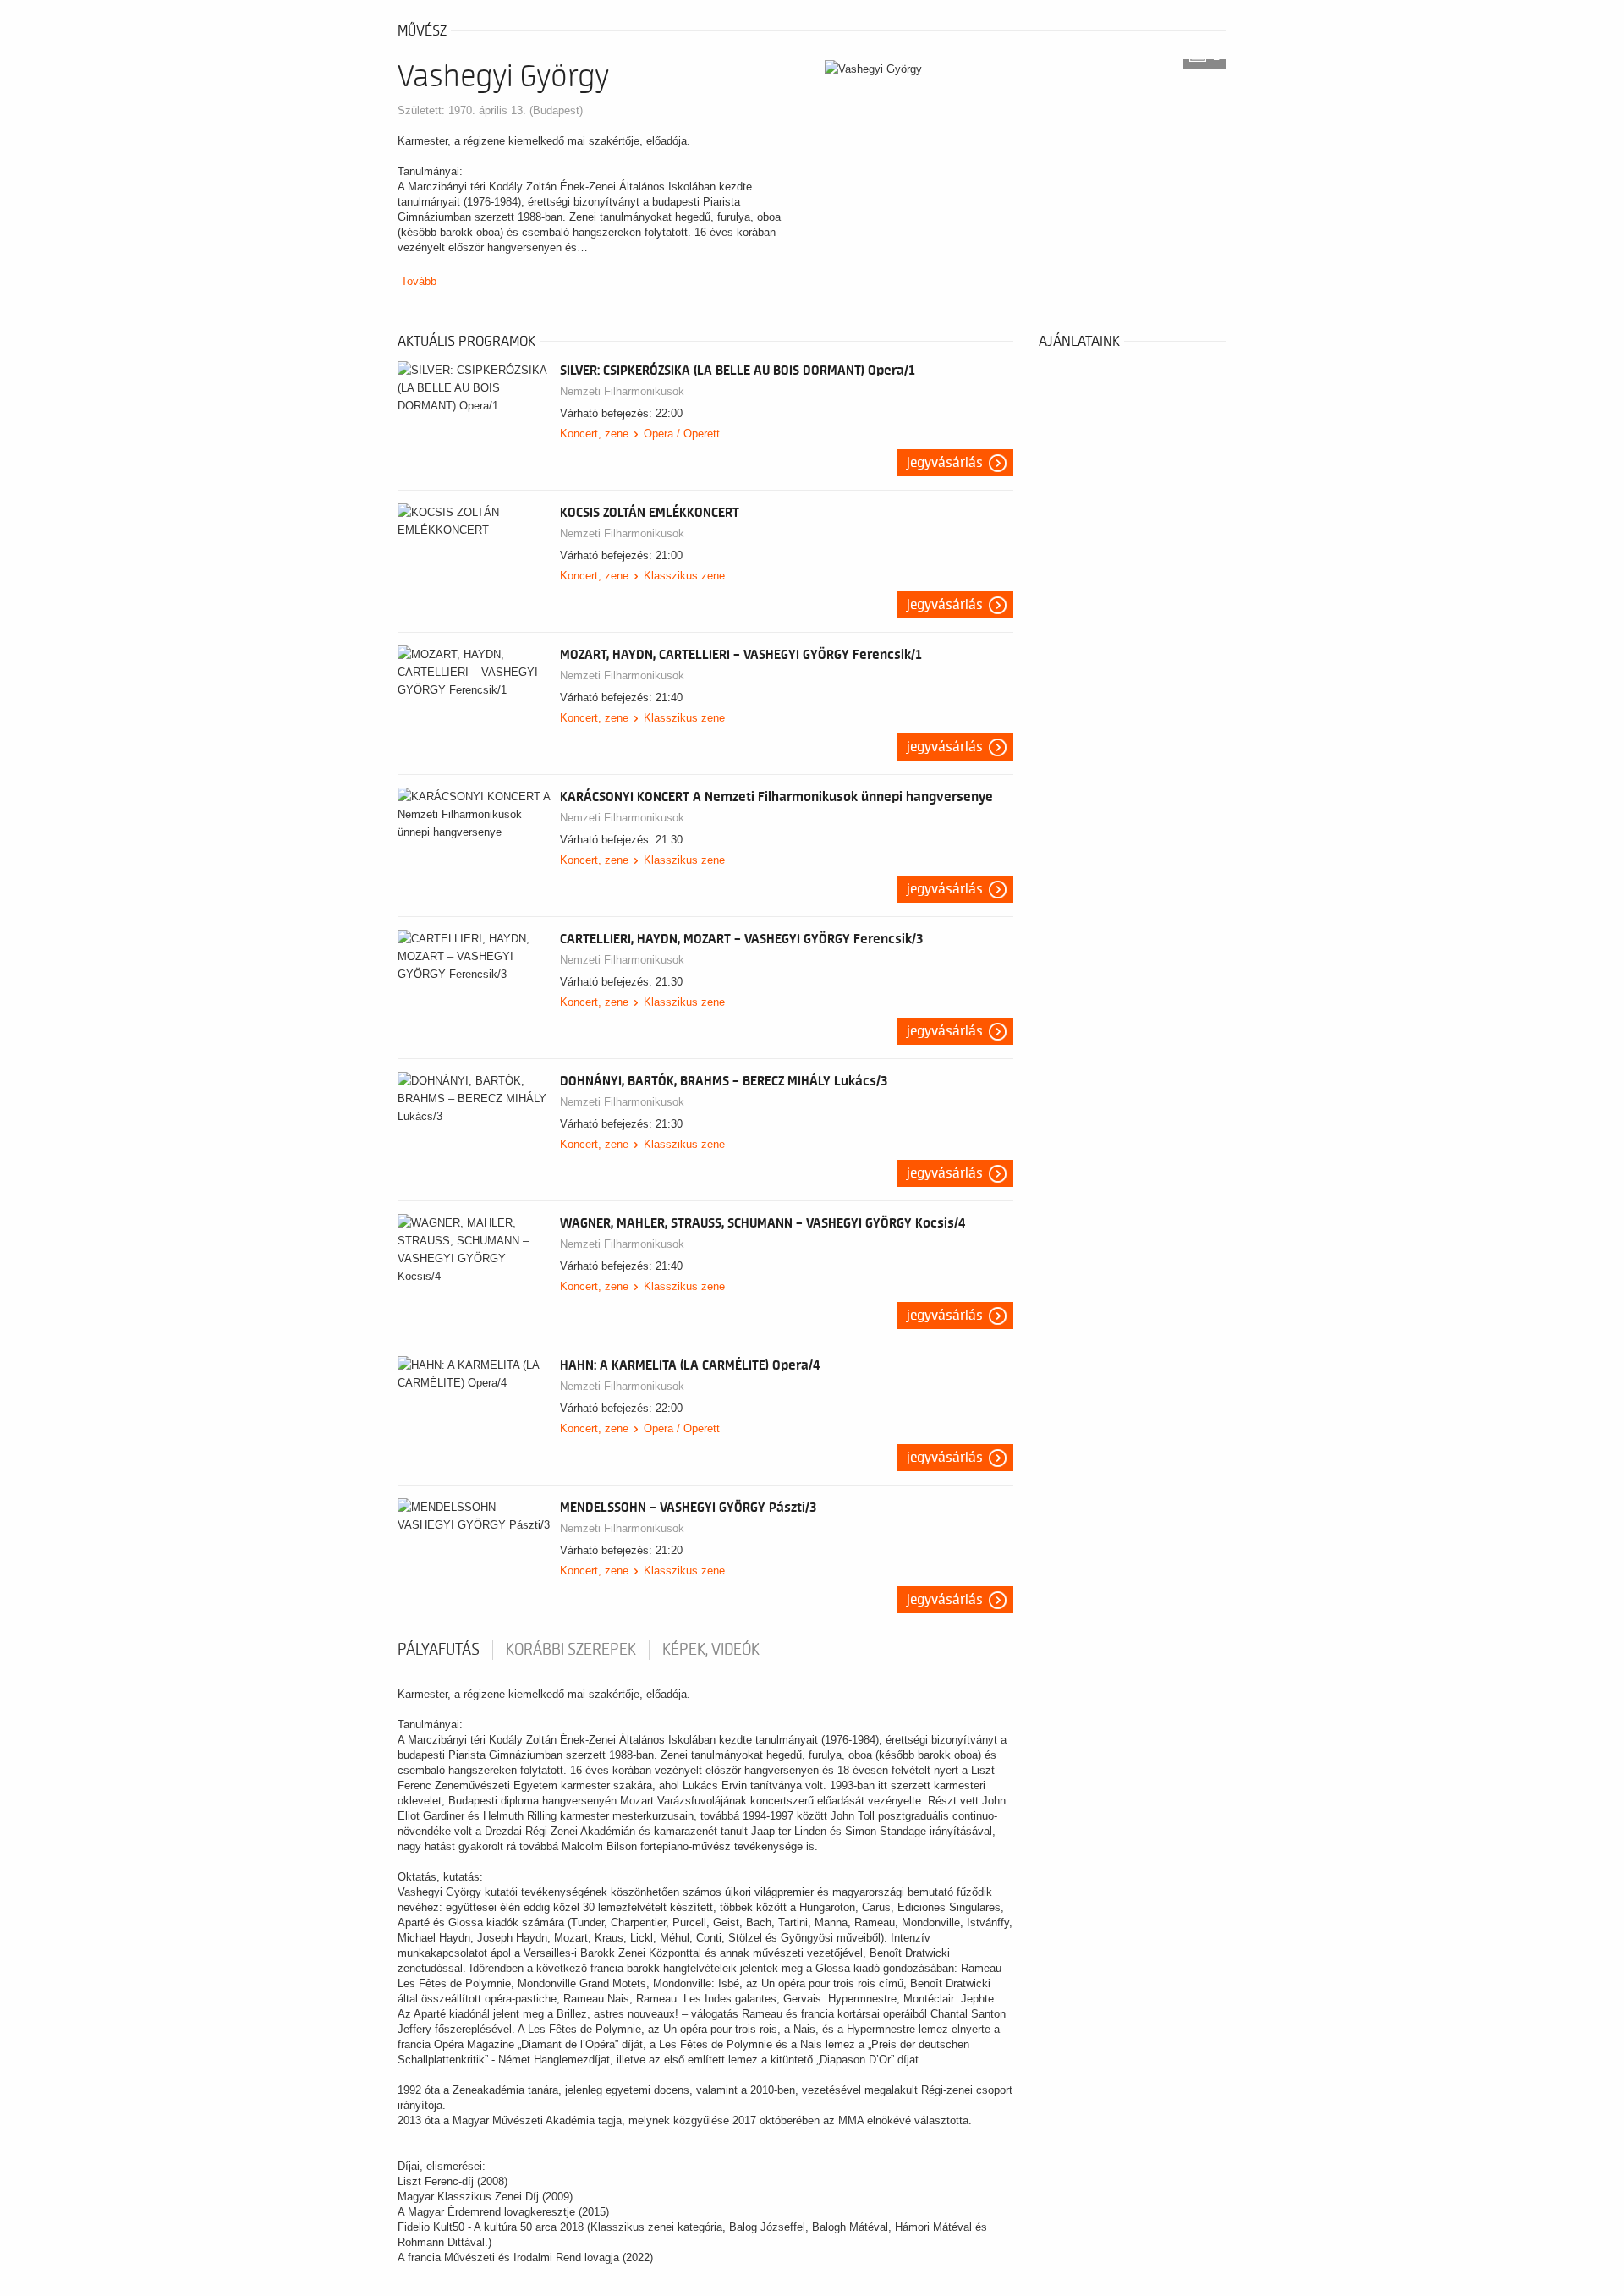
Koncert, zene (594, 434)
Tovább (419, 281)
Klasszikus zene (684, 576)
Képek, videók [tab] (711, 1650)
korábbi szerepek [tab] (571, 1650)
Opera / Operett (682, 434)
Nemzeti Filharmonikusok (622, 391)
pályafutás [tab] (439, 1650)
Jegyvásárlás (945, 463)
